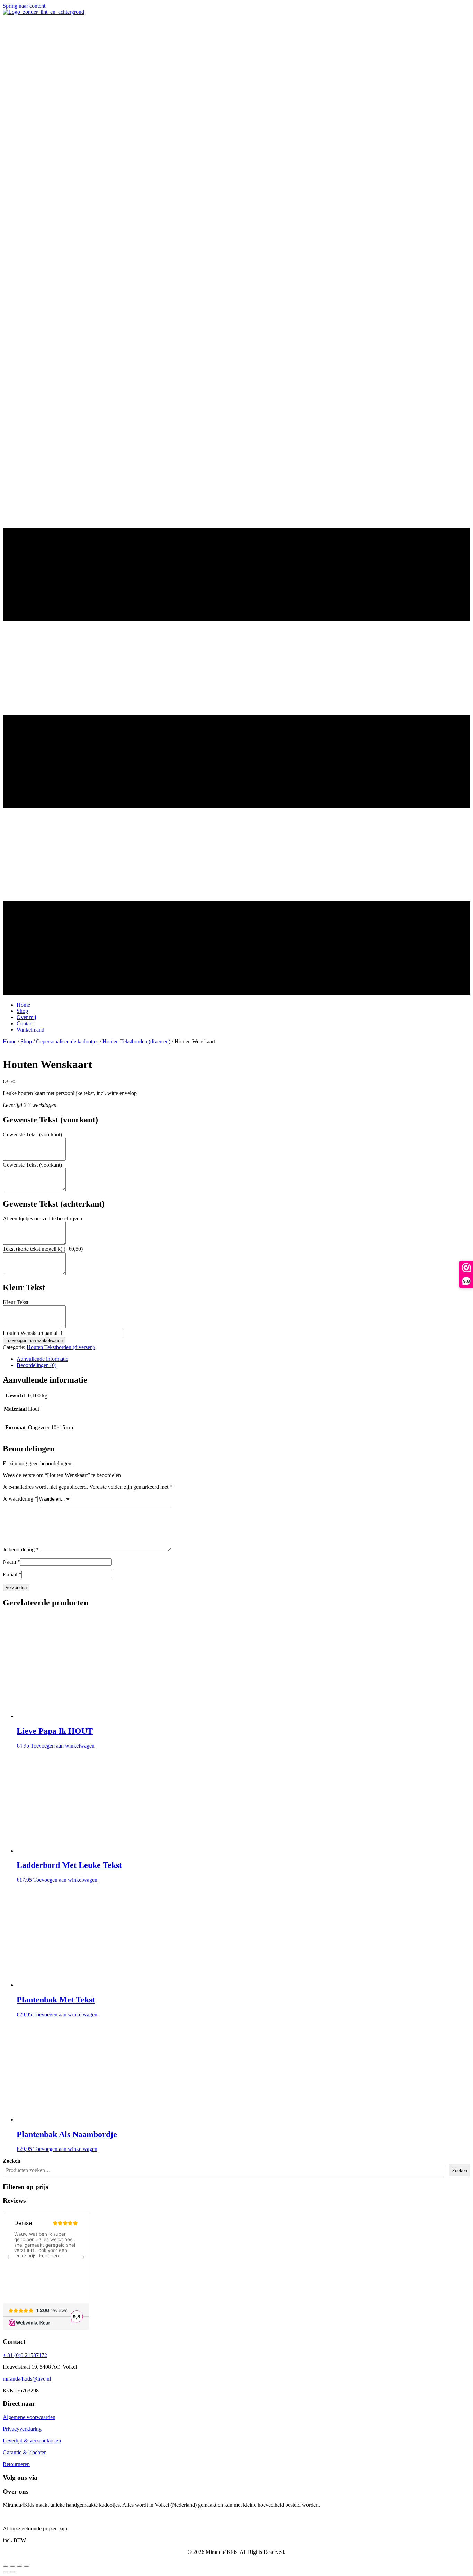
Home (10, 1041)
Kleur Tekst (16, 1302)
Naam (11, 1562)
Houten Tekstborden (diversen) (136, 1041)
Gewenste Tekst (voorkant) (32, 1134)
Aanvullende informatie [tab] (42, 1359)
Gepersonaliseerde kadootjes (67, 1041)
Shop (26, 1041)
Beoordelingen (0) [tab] (37, 1365)
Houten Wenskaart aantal (30, 1333)
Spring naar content (24, 6)
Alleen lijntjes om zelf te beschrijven (42, 1218)
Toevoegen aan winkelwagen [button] (63, 1746)
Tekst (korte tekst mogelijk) (43, 1249)
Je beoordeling (21, 1550)
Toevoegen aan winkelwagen (34, 1341)
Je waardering (20, 1499)
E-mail (12, 1574)
